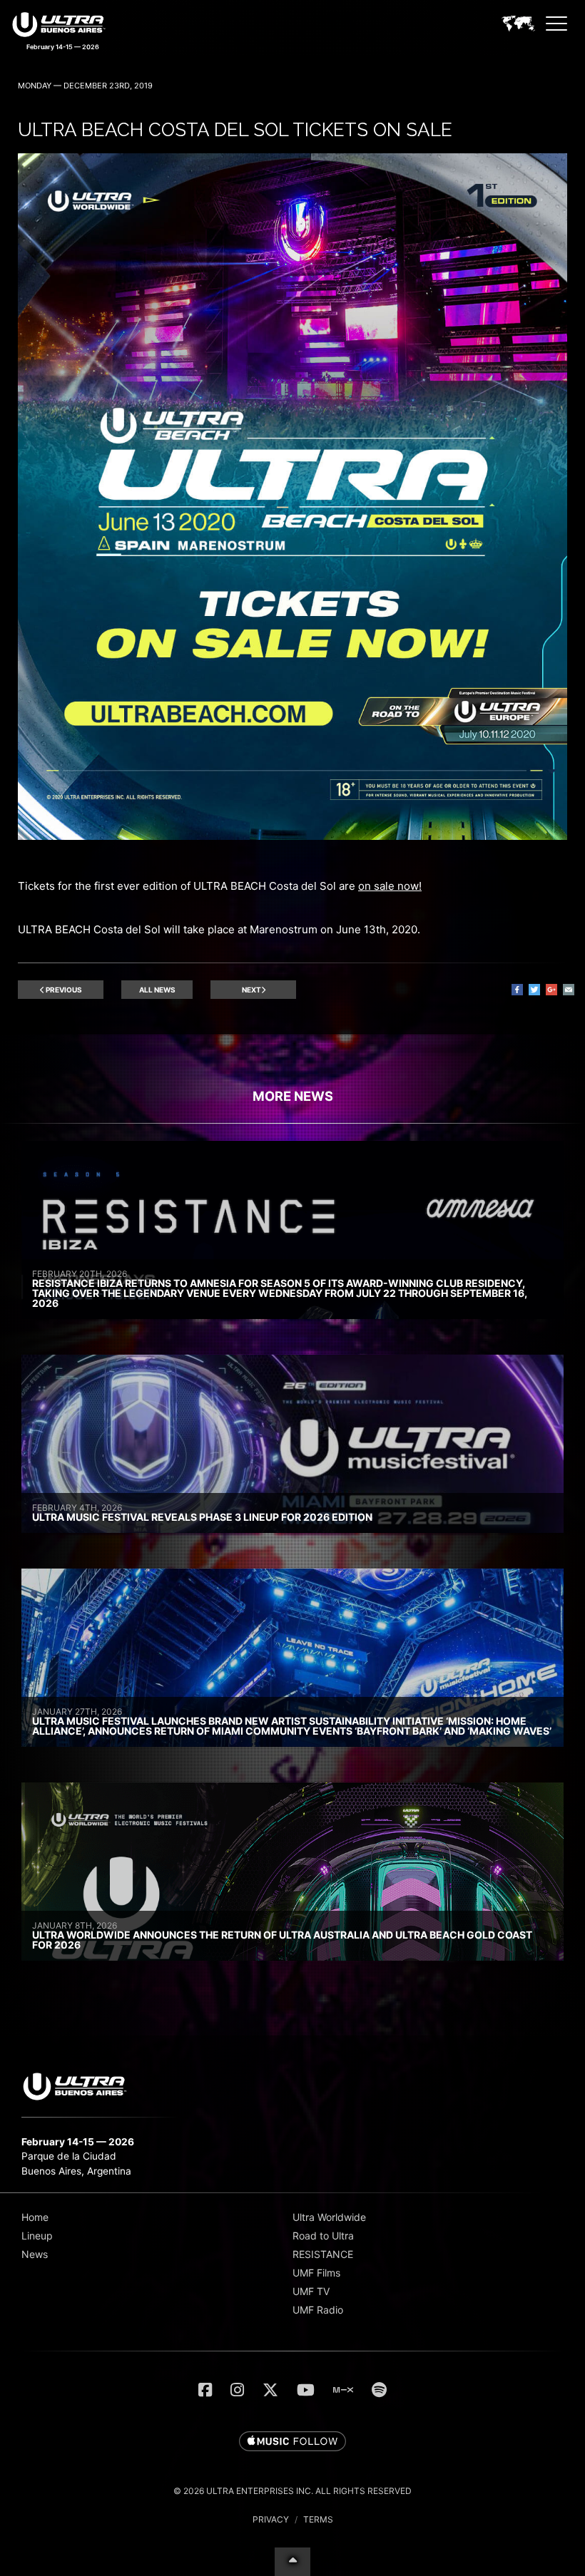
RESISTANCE (323, 2254)
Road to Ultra (323, 2236)
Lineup (37, 2236)
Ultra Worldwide (329, 2217)
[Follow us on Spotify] (379, 2390)
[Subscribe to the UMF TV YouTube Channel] (306, 2390)
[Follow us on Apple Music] (292, 2442)
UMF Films (316, 2273)
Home (35, 2217)
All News (157, 990)
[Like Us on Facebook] (205, 2390)
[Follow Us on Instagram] (237, 2390)
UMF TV (311, 2291)
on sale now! (390, 886)
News (35, 2254)
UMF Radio (318, 2310)
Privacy (271, 2519)
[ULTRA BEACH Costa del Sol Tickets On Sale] (292, 836)
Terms (318, 2519)
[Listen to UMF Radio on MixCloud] (343, 2390)
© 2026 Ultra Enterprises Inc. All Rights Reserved (292, 2491)
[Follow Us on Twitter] (270, 2390)
